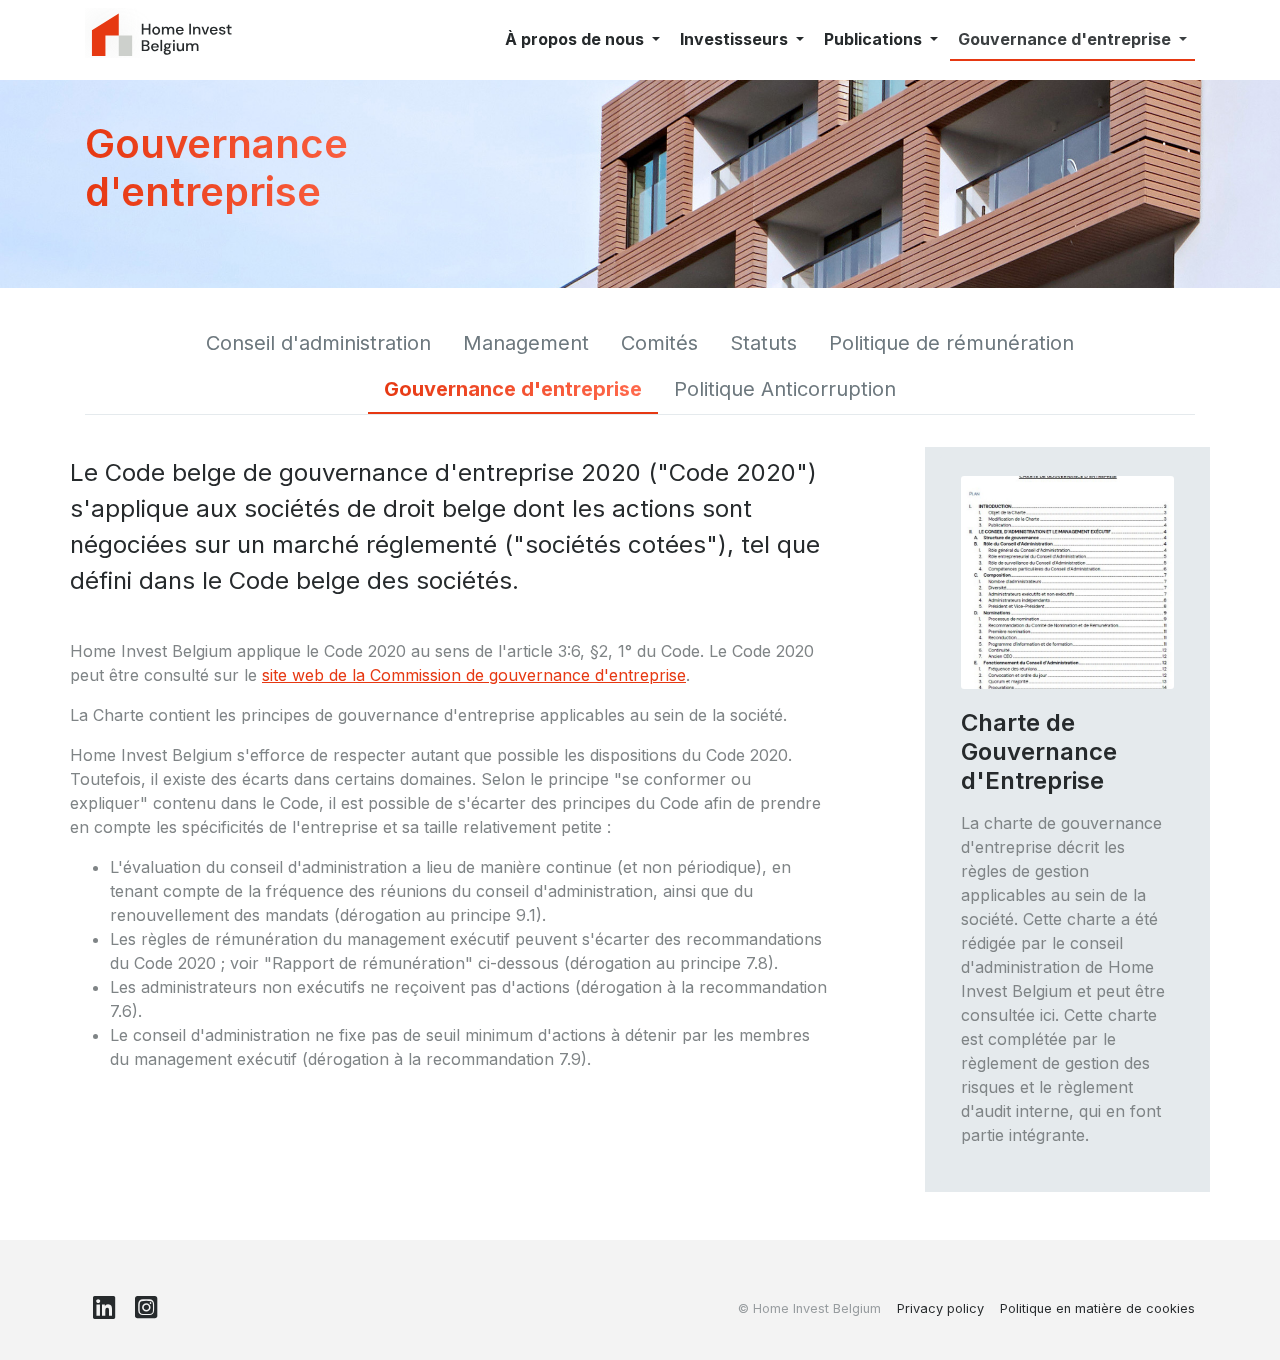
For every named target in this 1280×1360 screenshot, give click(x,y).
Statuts (763, 343)
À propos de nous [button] (576, 39)
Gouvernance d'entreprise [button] (1066, 39)
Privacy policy (940, 1308)
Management (526, 343)
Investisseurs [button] (736, 39)
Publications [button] (875, 39)
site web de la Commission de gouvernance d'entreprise (474, 675)
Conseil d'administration (318, 343)
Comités (659, 343)
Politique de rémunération (951, 343)
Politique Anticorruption (785, 389)
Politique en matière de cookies (1097, 1308)
